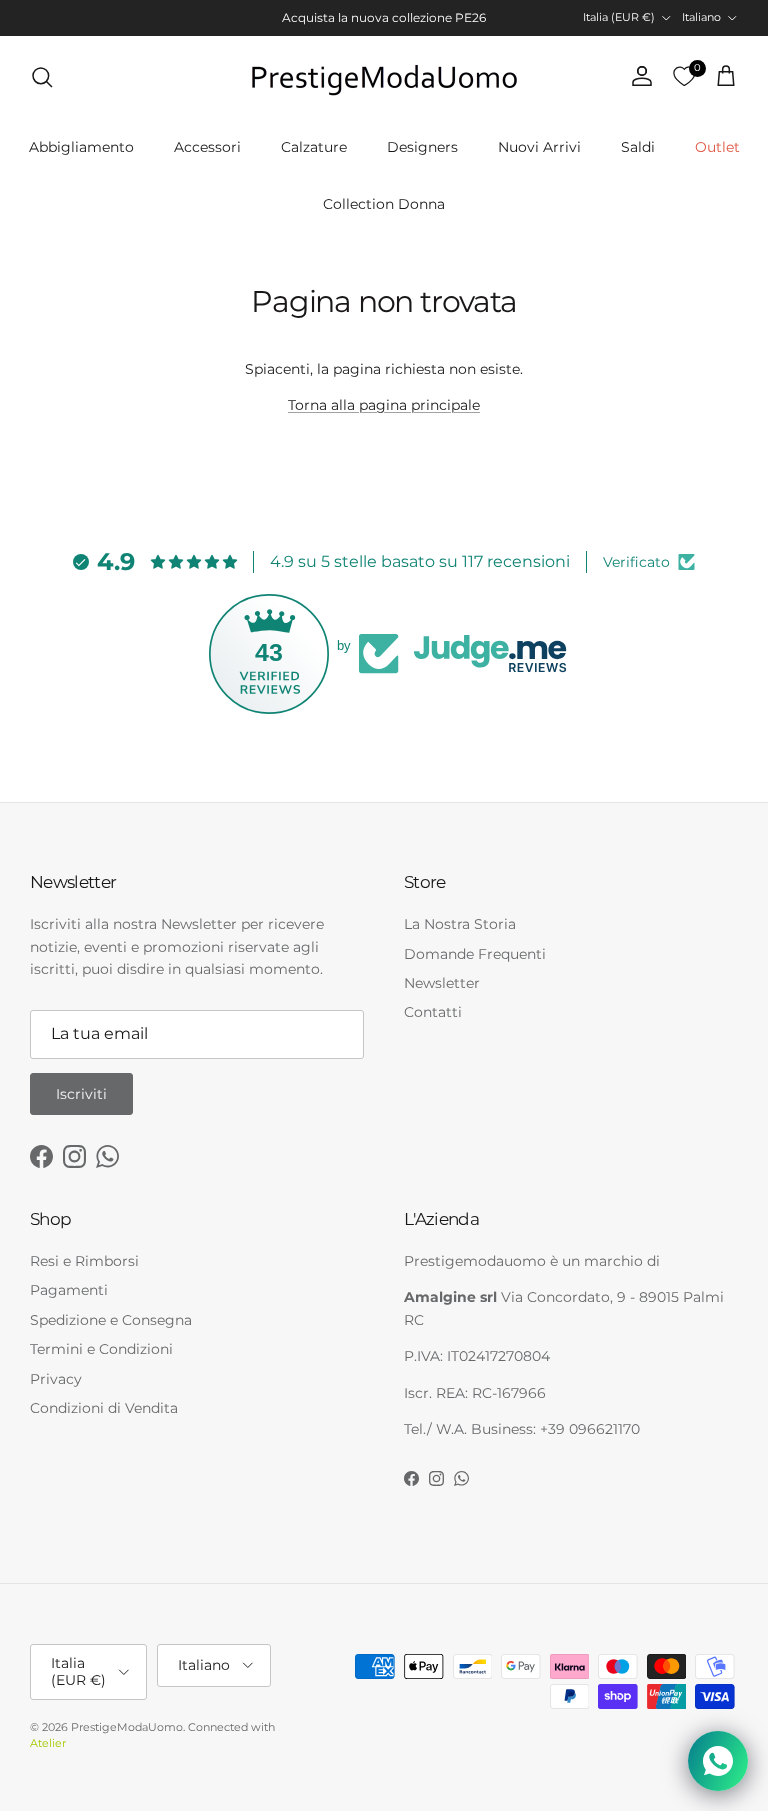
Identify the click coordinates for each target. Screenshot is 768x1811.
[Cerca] (42, 77)
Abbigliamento (81, 147)
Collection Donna (384, 204)
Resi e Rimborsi (84, 1261)
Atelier (48, 1743)
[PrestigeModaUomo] (384, 77)
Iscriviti (81, 1094)
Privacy (56, 1379)
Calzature (314, 147)
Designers (422, 147)
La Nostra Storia (460, 924)
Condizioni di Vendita (104, 1408)
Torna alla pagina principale (384, 405)
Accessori (207, 147)
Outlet (717, 147)
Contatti (433, 1012)
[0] (684, 77)
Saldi (638, 147)
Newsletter (442, 983)
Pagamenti (69, 1290)
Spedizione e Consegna (111, 1320)
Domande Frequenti (475, 954)
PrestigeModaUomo (127, 1727)
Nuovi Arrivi (539, 147)
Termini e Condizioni (101, 1349)
